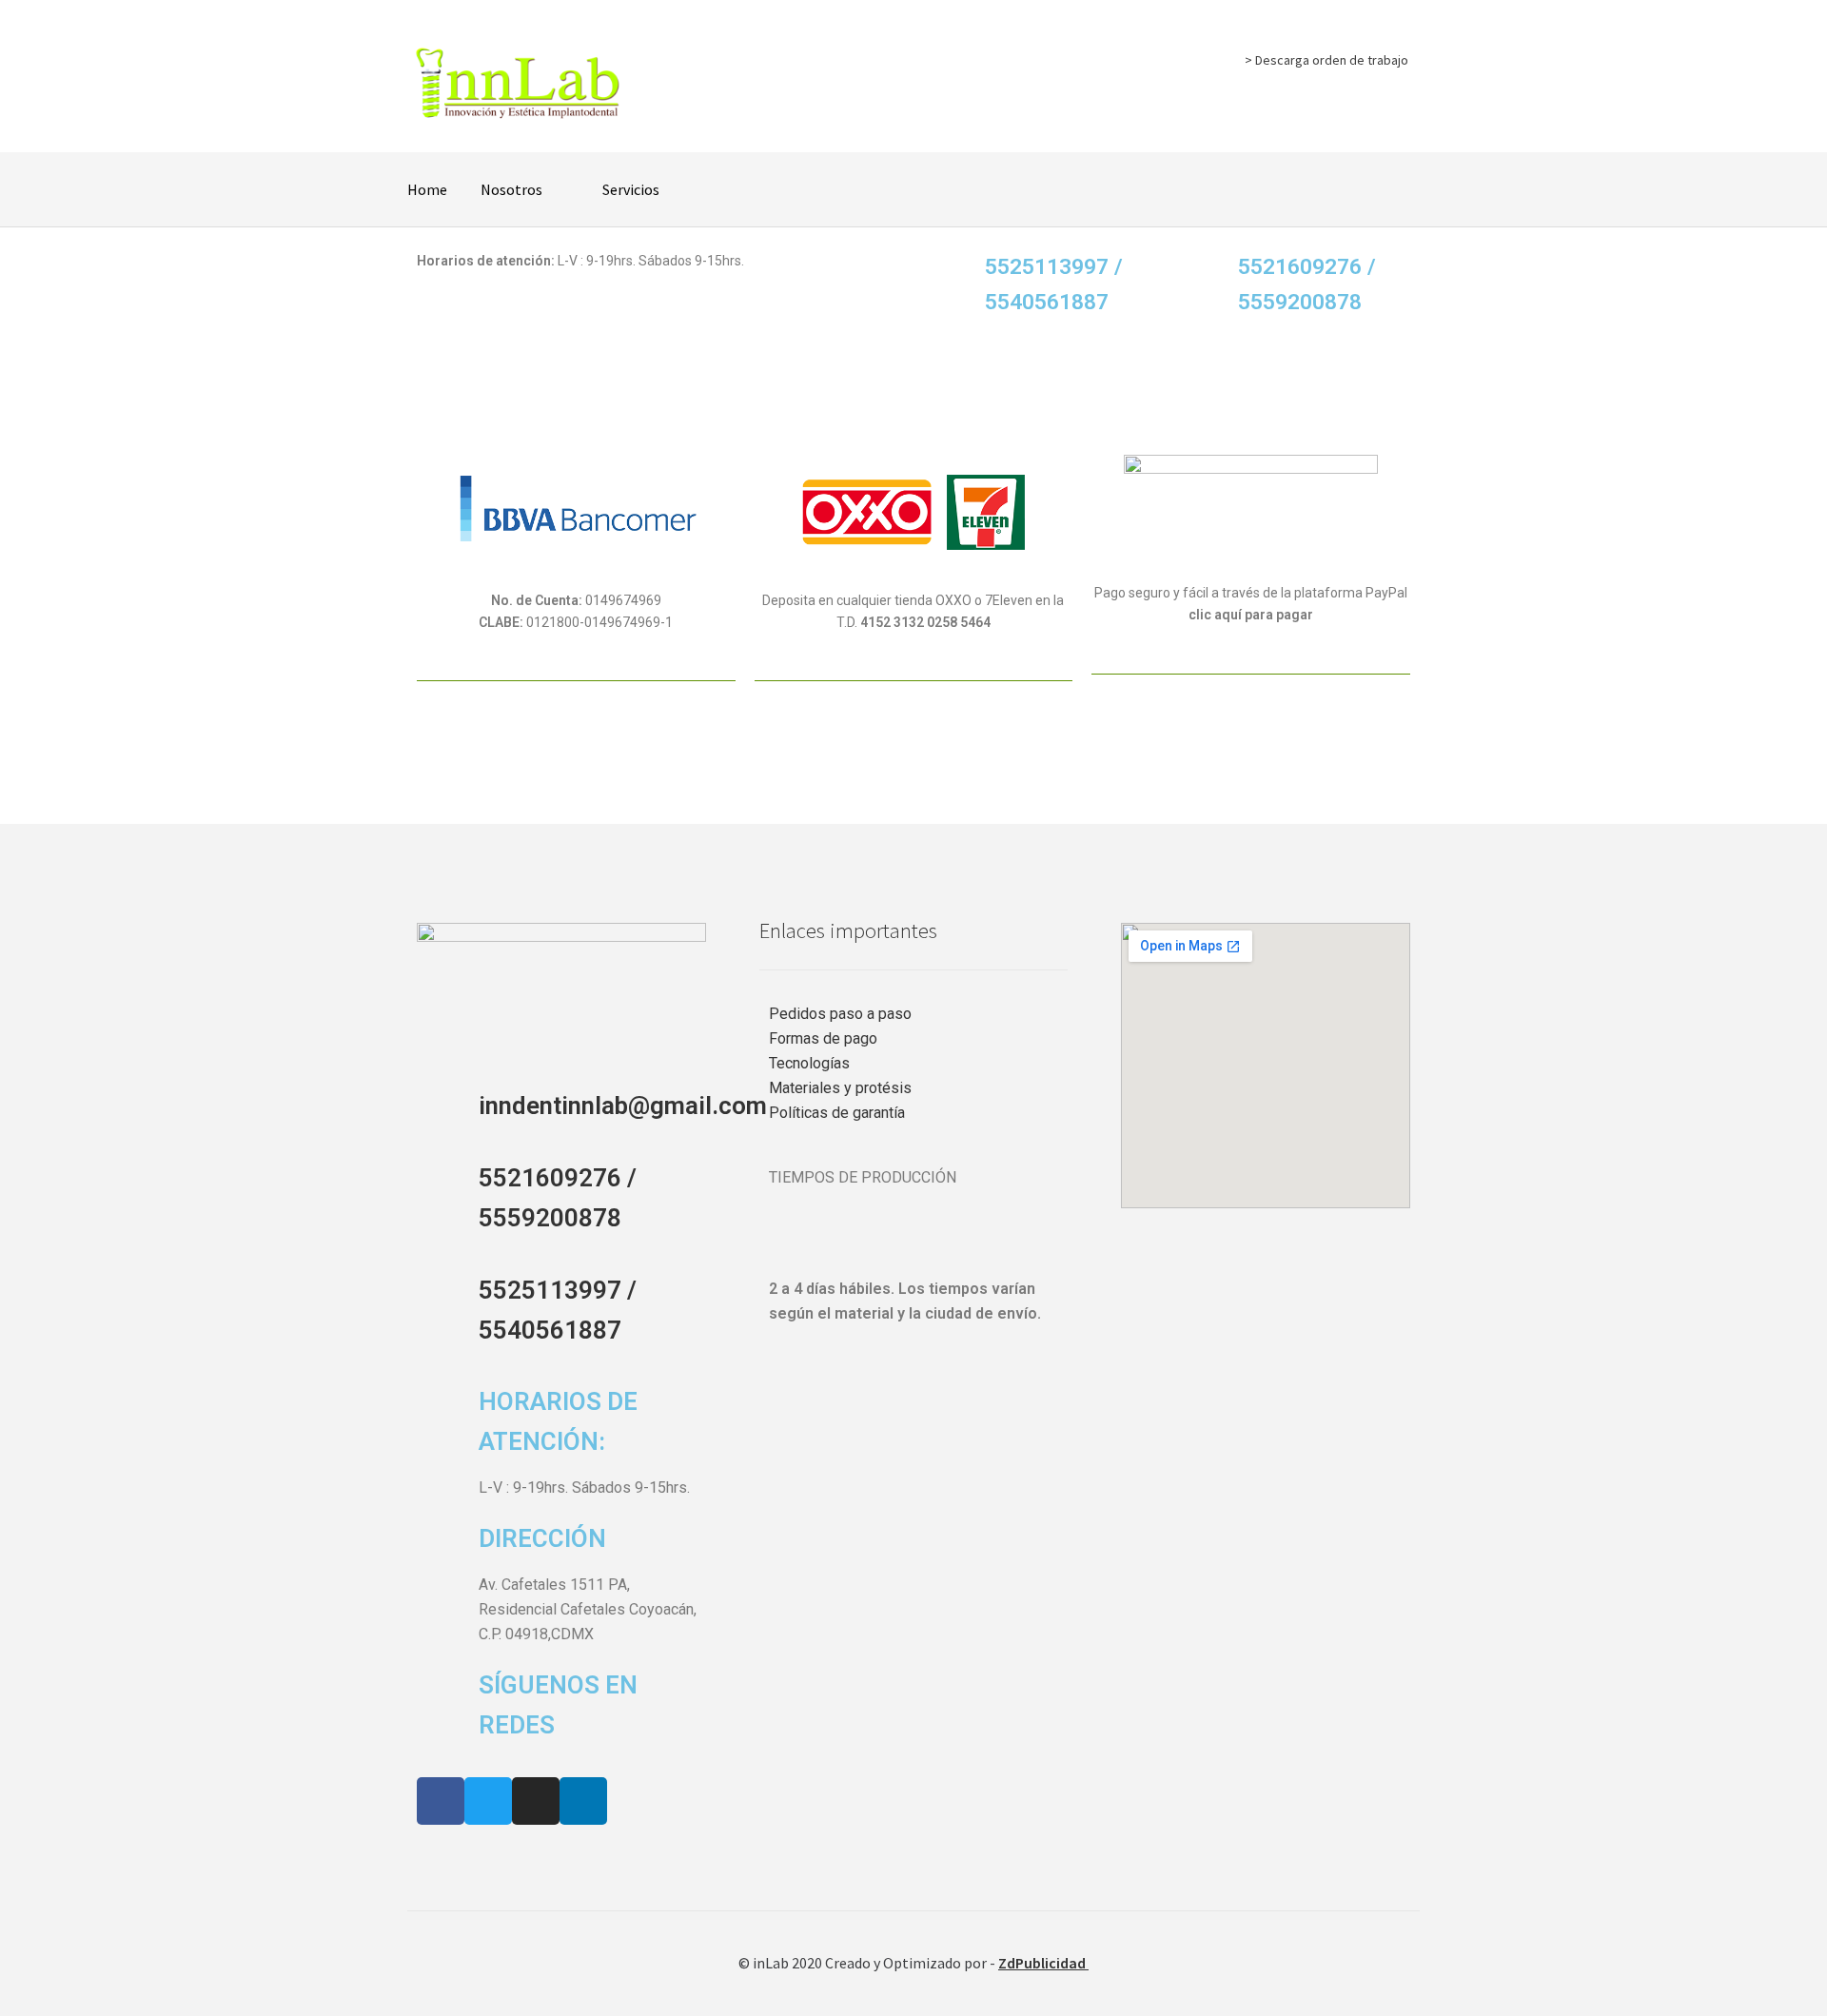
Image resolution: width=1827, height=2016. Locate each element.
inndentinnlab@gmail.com (623, 1106)
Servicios (631, 189)
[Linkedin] (583, 1801)
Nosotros (511, 189)
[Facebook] (441, 1801)
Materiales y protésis (840, 1088)
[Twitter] (488, 1801)
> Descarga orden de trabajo (1326, 60)
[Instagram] (536, 1801)
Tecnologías (809, 1063)
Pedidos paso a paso (840, 1014)
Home (427, 189)
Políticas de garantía (837, 1113)
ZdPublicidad (1043, 1963)
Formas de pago (823, 1038)
